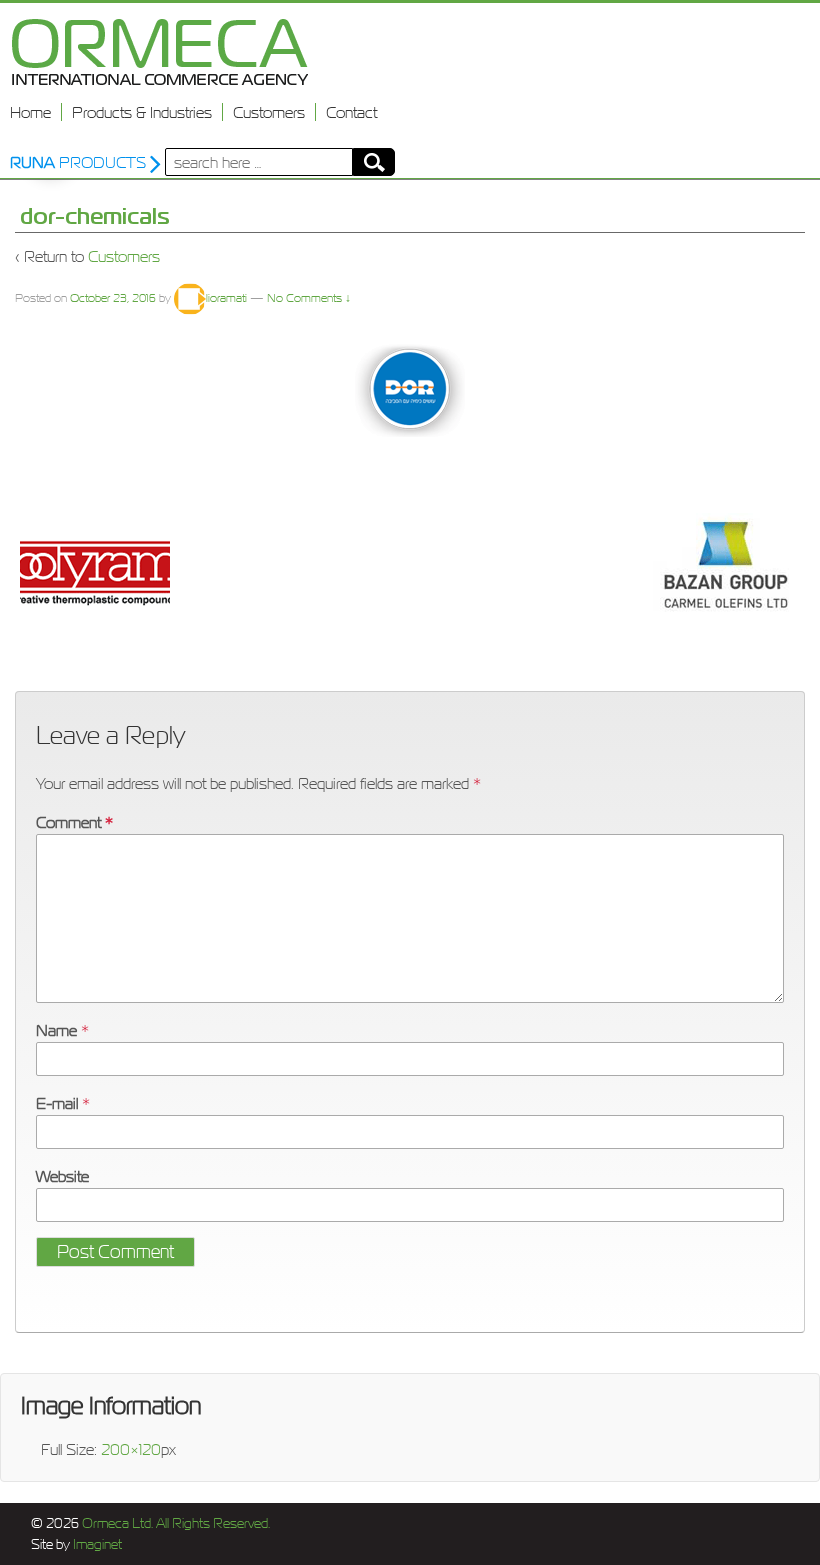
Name (56, 1030)
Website (62, 1176)
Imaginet (96, 1544)
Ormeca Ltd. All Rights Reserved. (174, 1523)
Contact (351, 112)
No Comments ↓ (309, 298)
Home (30, 112)
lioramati (226, 298)
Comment (74, 822)
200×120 (131, 1449)
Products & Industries (142, 112)
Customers (269, 112)
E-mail (57, 1103)
